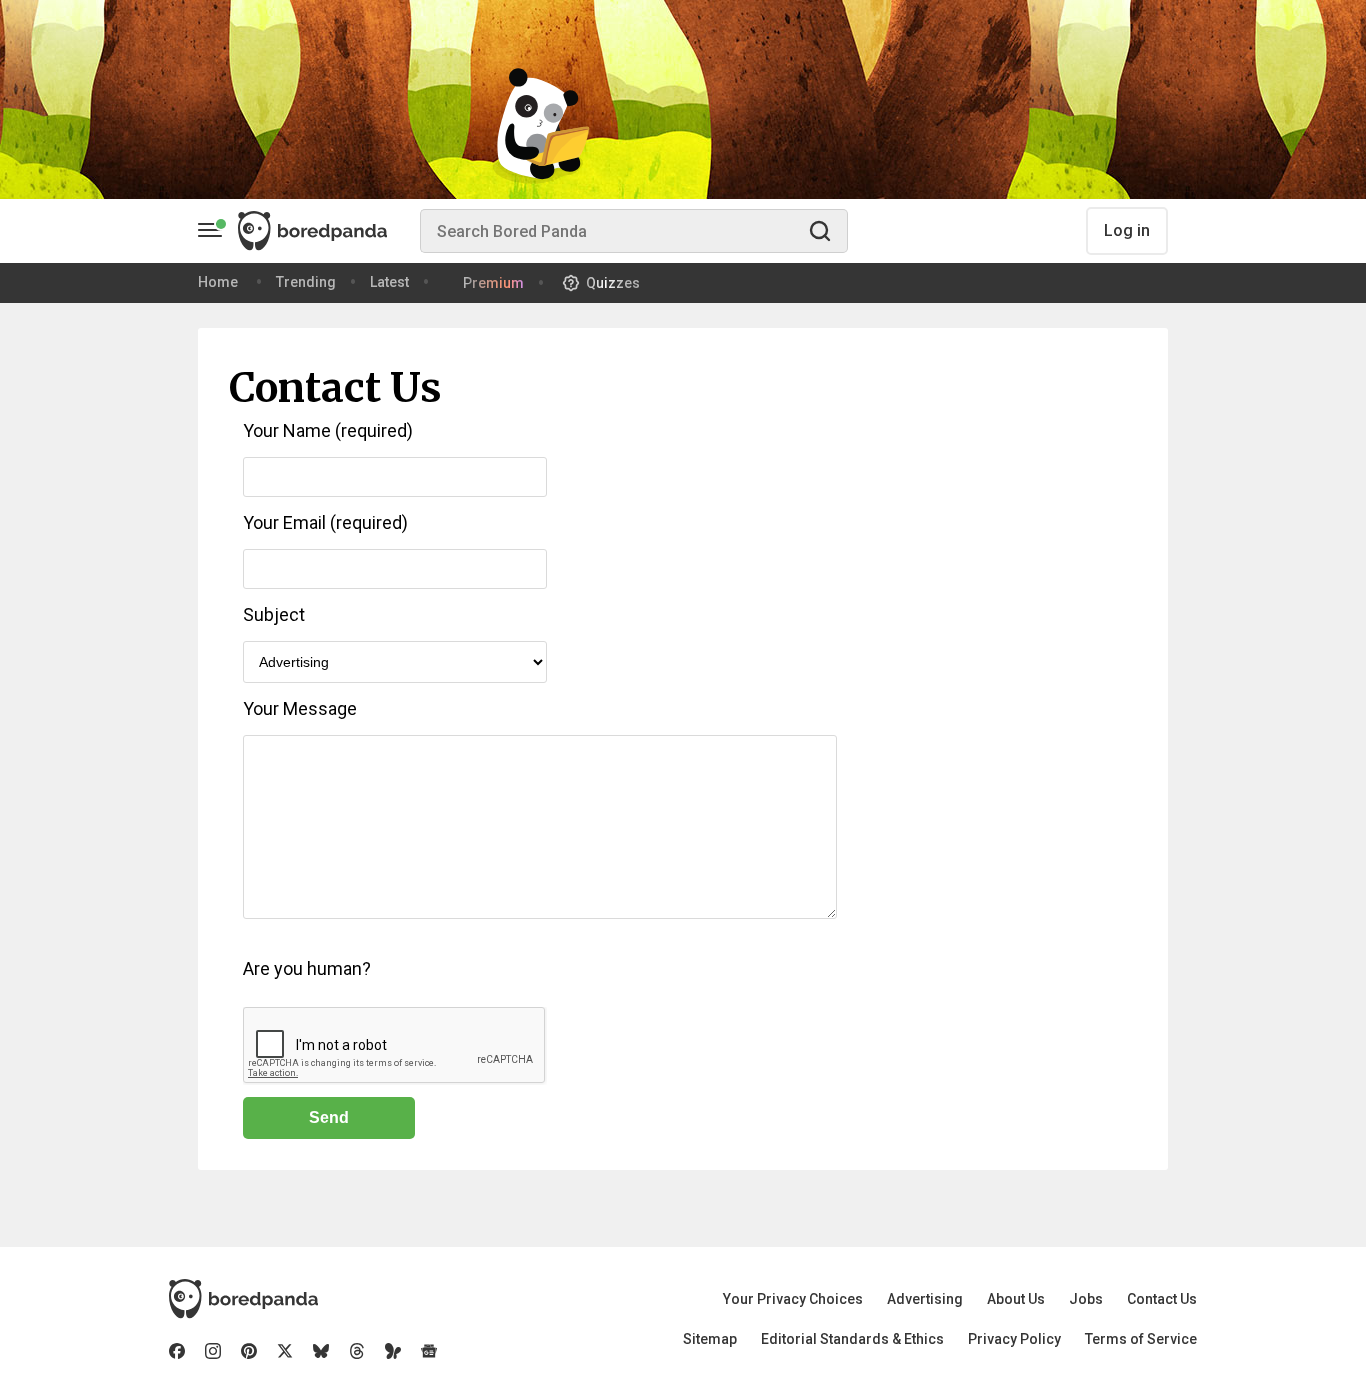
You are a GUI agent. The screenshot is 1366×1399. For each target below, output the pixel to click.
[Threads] (357, 1351)
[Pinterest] (249, 1351)
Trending (306, 282)
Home (218, 282)
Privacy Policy (1014, 1339)
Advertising (925, 1299)
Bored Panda (243, 1299)
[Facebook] (177, 1351)
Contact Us (1162, 1299)
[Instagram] (213, 1351)
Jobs (1086, 1299)
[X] (285, 1351)
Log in (1127, 230)
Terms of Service (1141, 1339)
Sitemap (710, 1339)
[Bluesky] (321, 1351)
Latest (389, 282)
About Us (1016, 1299)
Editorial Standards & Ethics (852, 1339)
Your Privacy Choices (793, 1299)
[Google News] (429, 1351)
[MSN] (393, 1351)
